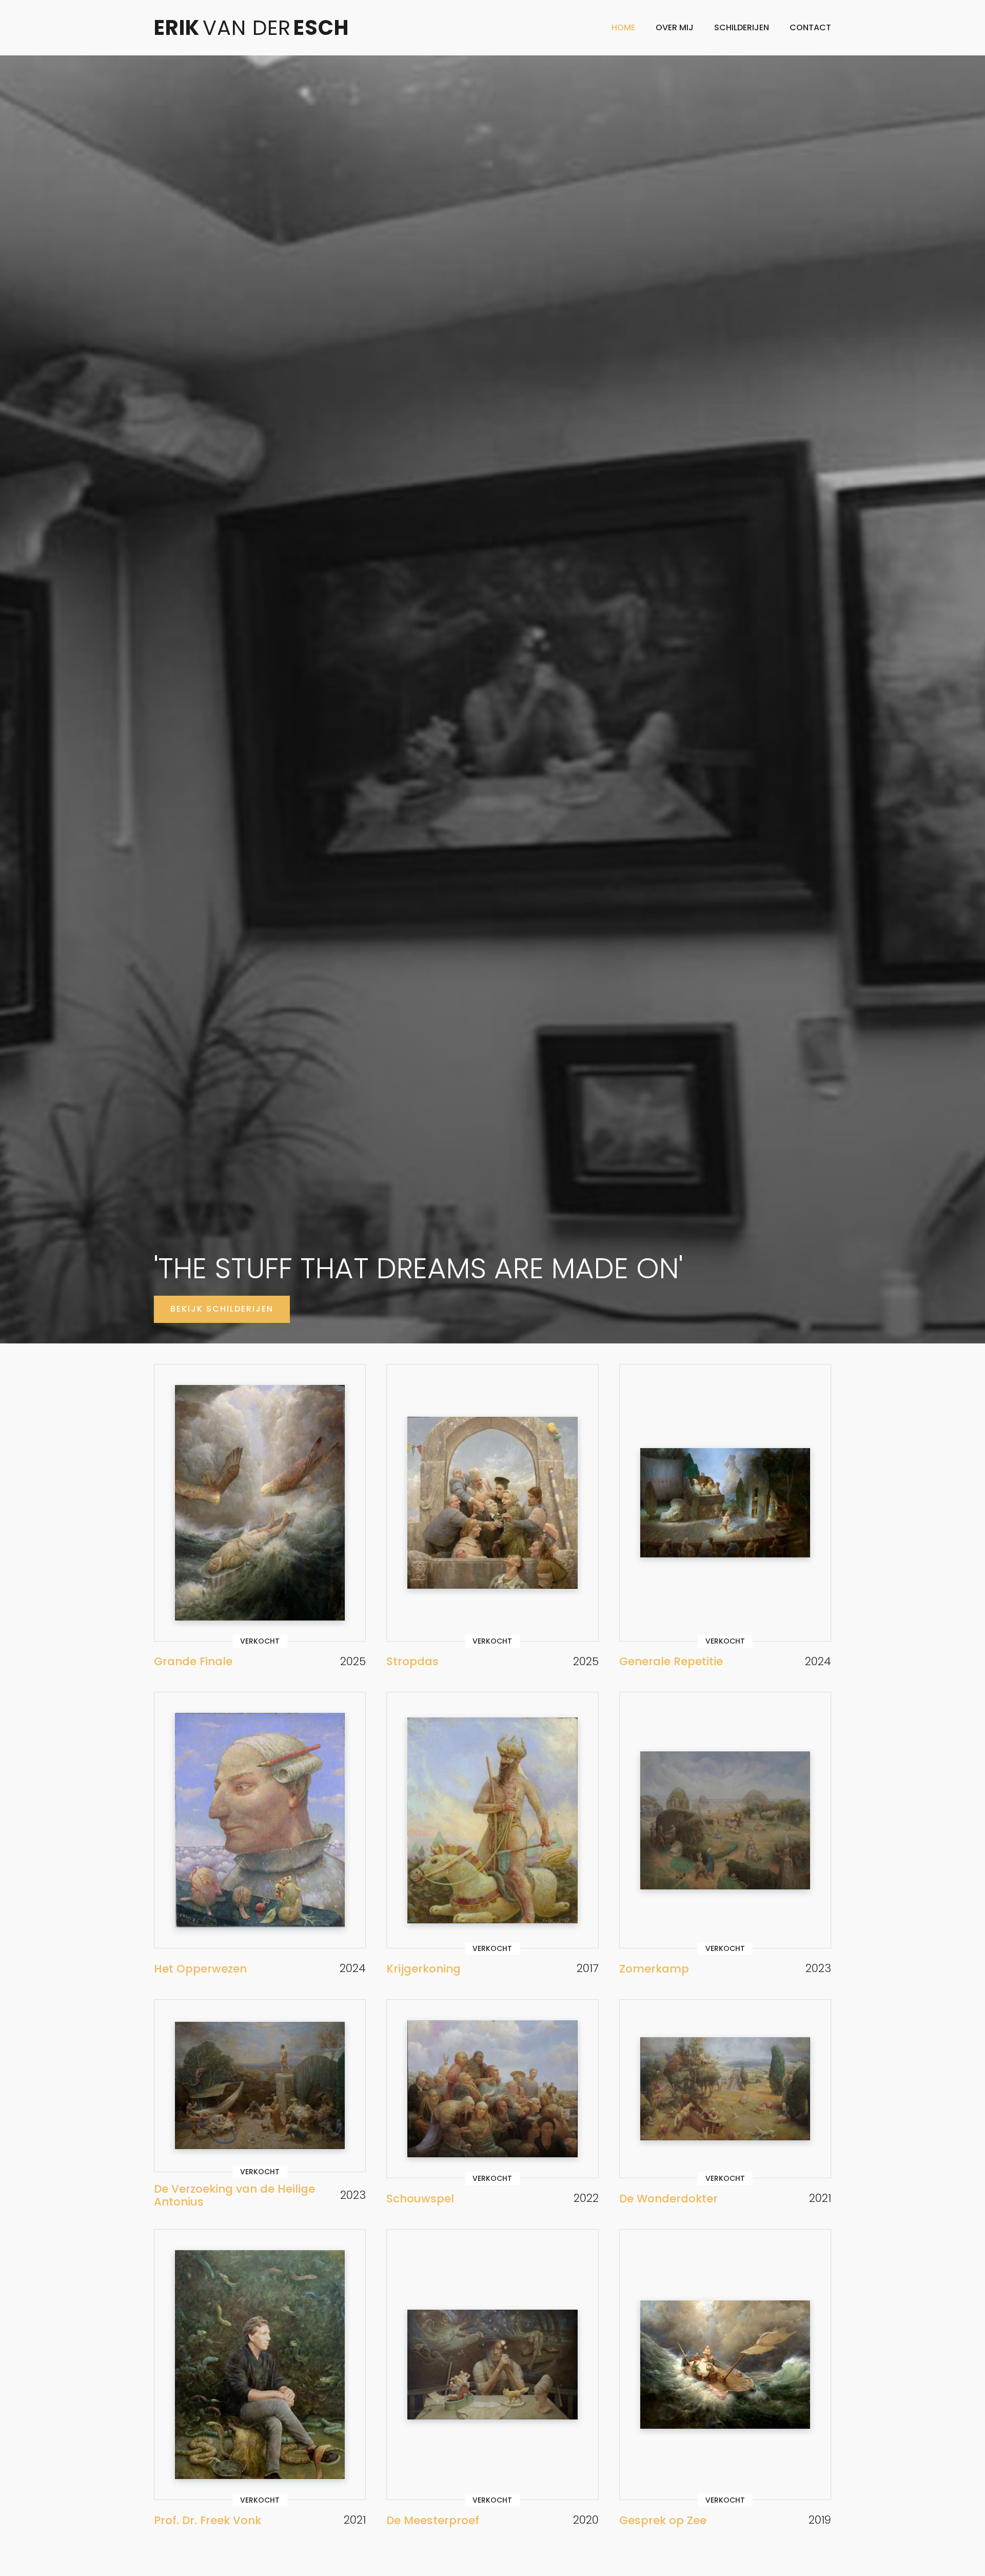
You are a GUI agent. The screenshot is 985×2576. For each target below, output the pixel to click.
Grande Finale (193, 1661)
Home (623, 27)
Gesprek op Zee (663, 2520)
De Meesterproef (433, 2520)
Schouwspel (420, 2199)
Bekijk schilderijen (222, 1309)
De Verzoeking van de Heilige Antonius (234, 2196)
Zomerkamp (654, 1969)
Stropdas (412, 1661)
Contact (810, 27)
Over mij (675, 27)
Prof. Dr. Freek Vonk (208, 2520)
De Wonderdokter (668, 2199)
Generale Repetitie (671, 1661)
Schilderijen (742, 27)
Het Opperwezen (200, 1969)
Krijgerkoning (423, 1969)
